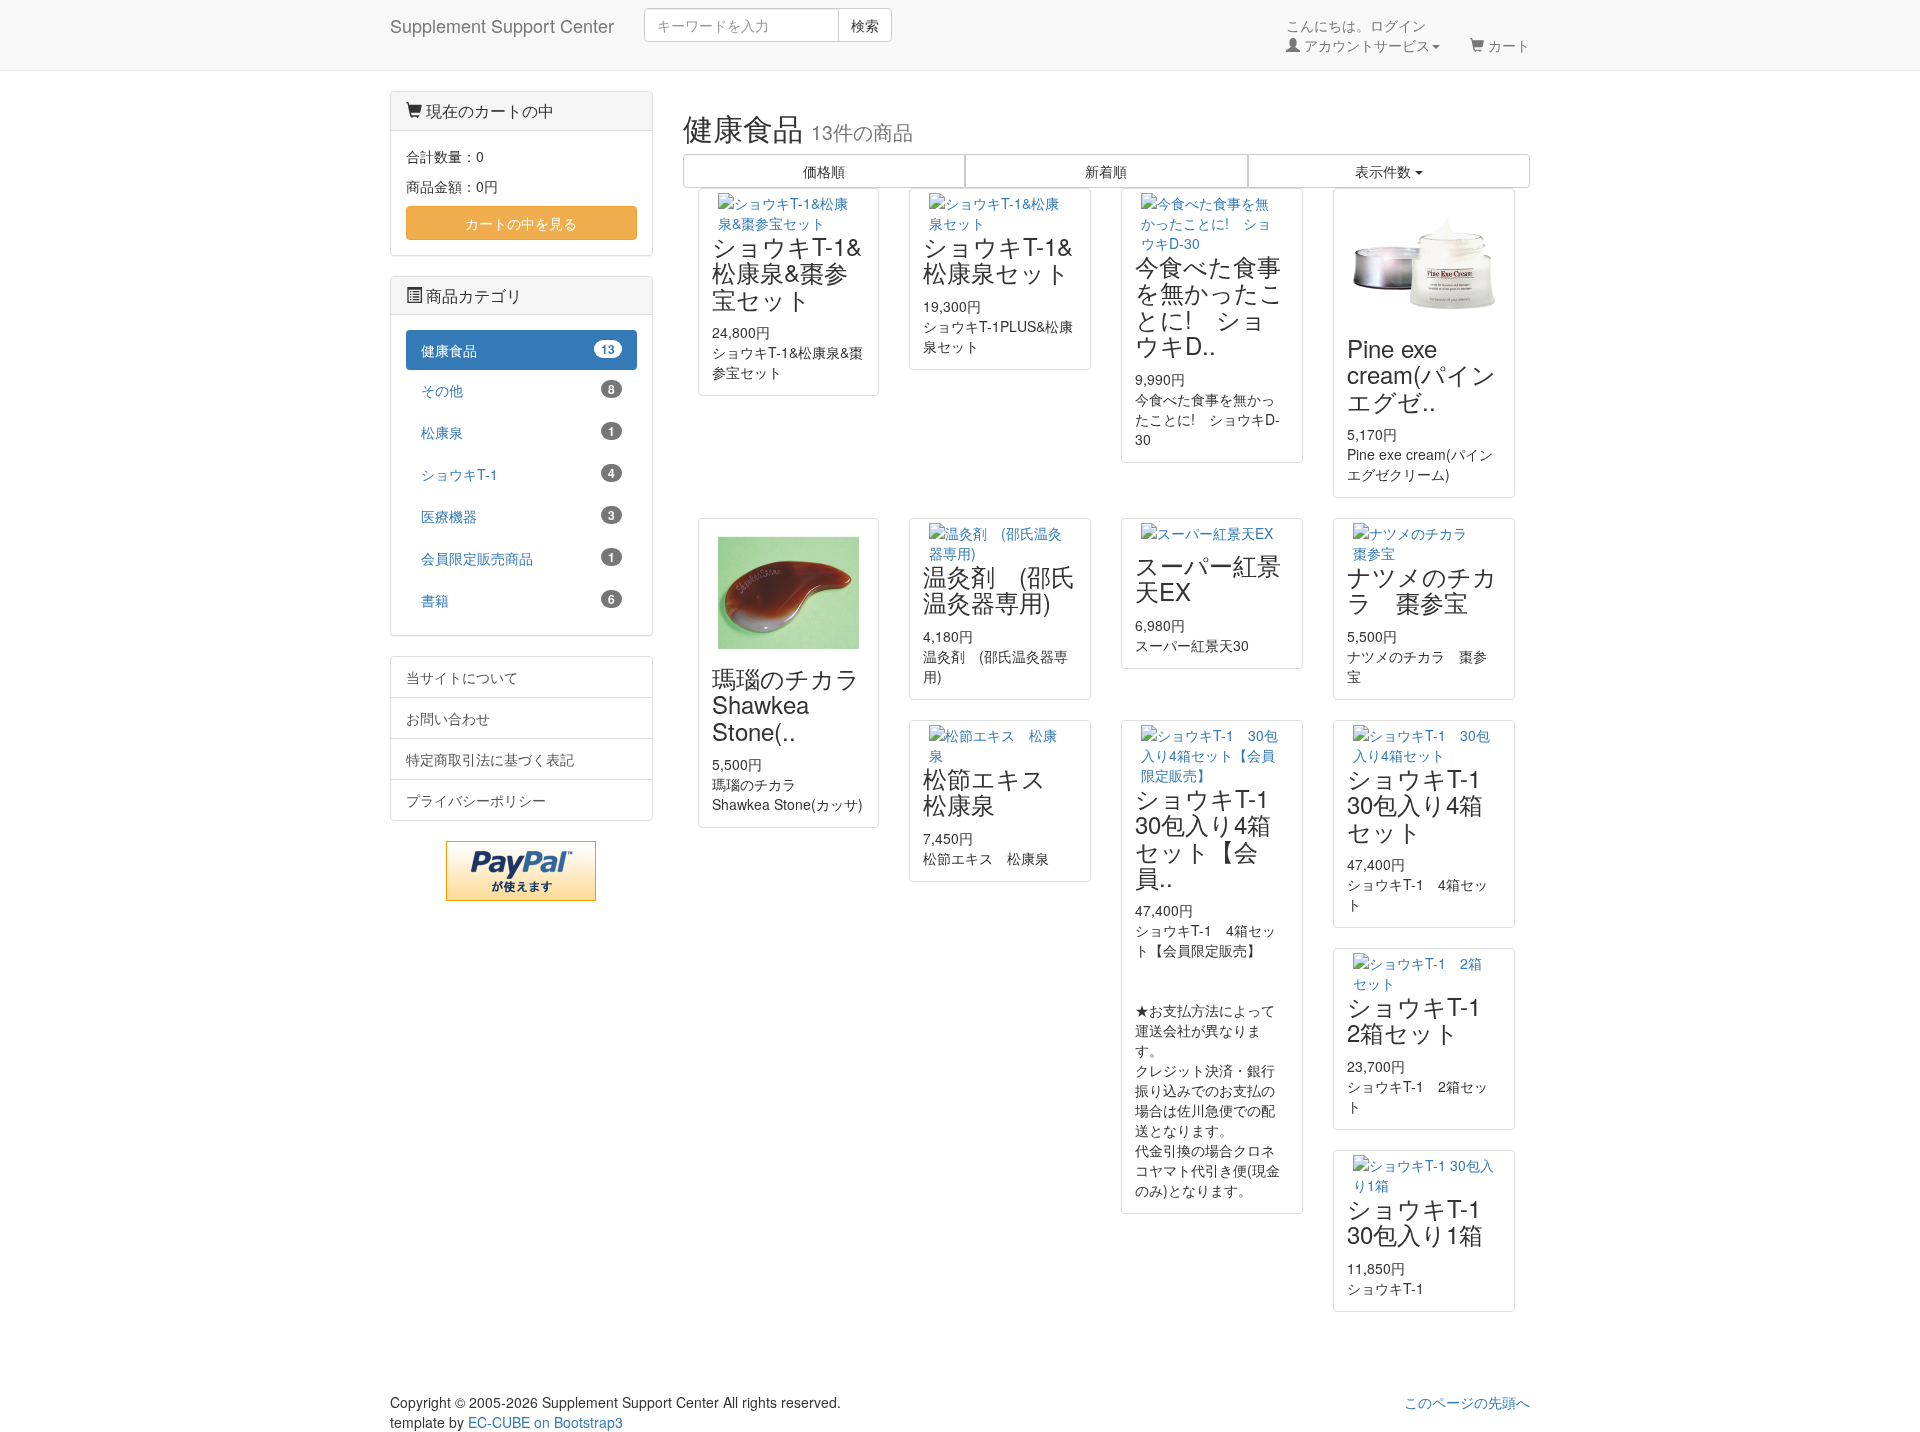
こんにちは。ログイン (1358, 35)
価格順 (824, 171)
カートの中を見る (521, 223)
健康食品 (518, 350)
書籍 (518, 600)
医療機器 (518, 516)
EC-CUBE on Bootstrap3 (545, 1422)
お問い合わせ (448, 718)
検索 (865, 25)
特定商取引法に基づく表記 (490, 759)
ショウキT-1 (518, 474)
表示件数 (1385, 171)
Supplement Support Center (502, 25)
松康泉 (518, 432)
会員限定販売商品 (518, 558)
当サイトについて (462, 677)
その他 (518, 390)
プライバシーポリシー (476, 800)
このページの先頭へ (1467, 1402)
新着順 (1106, 171)
